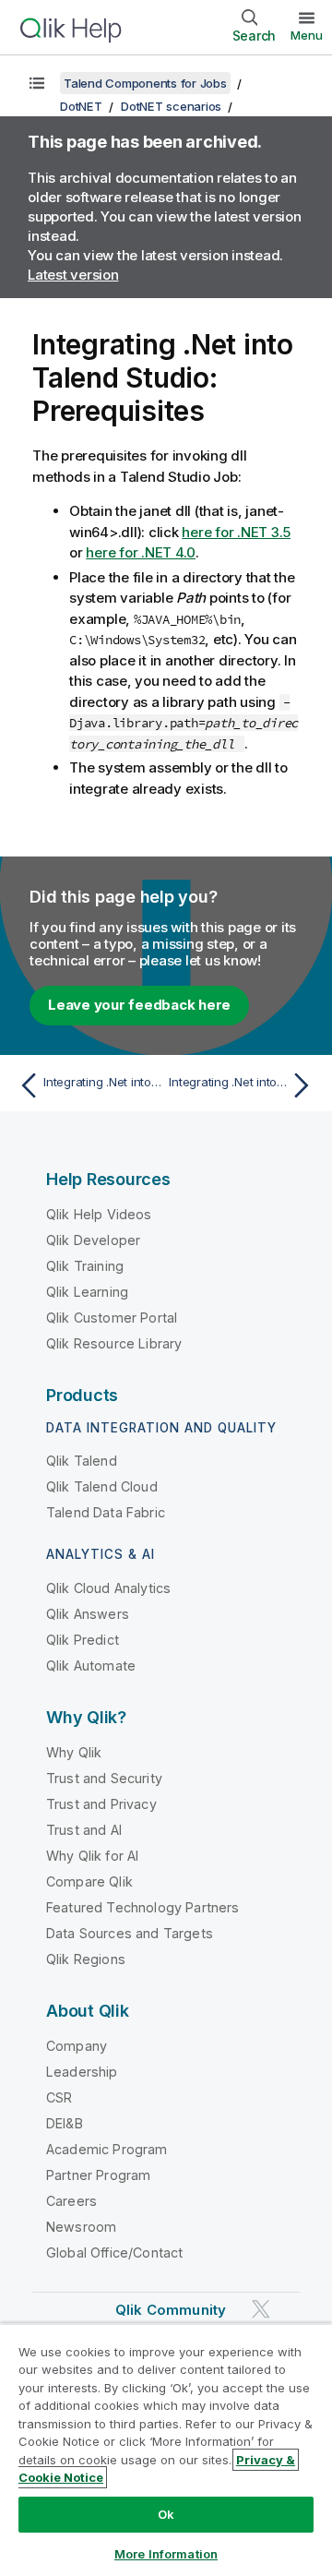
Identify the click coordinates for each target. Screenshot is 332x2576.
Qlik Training (85, 1266)
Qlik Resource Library (114, 1343)
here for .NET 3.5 (236, 532)
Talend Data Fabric (106, 1512)
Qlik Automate (91, 1665)
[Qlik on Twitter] (261, 2309)
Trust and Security (104, 1778)
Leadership (82, 2072)
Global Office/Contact (114, 2253)
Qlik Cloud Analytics (108, 1588)
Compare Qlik (89, 1881)
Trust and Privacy (101, 1804)
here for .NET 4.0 (141, 552)
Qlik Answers (88, 1614)
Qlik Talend (82, 1461)
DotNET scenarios (171, 106)
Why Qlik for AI (92, 1856)
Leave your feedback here (139, 1005)
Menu (307, 35)
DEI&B (65, 2123)
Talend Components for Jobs (145, 83)
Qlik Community (171, 2310)
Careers (71, 2201)
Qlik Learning (87, 1292)
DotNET (81, 106)
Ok (166, 2514)
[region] (166, 2450)
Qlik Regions (86, 1959)
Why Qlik (74, 1752)
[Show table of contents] (37, 83)
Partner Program (98, 2175)
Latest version (73, 275)
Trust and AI (84, 1830)
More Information (166, 2554)
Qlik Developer (93, 1240)
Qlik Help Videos (99, 1214)
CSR (59, 2097)
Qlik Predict (83, 1640)
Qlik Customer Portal (112, 1318)
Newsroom (81, 2227)
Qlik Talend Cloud (102, 1486)
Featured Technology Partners (142, 1907)
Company (77, 2046)
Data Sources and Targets (130, 1933)
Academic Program (107, 2149)
